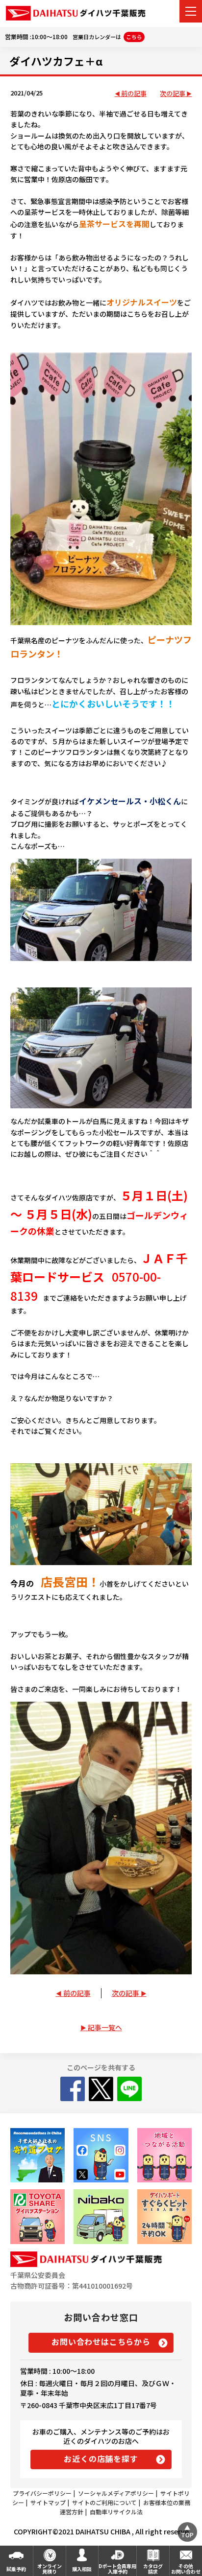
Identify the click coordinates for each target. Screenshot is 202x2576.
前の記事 (134, 94)
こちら (134, 37)
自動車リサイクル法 (116, 2512)
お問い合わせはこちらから (101, 2342)
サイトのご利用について (104, 2502)
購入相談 (82, 2569)
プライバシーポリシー (42, 2493)
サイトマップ (48, 2502)
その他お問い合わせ (186, 2569)
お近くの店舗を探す (101, 2459)
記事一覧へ (105, 2027)
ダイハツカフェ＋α (56, 61)
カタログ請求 (153, 2569)
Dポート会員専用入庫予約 (117, 2569)
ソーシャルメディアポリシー (116, 2493)
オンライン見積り (50, 2569)
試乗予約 (16, 2569)
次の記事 (173, 94)
